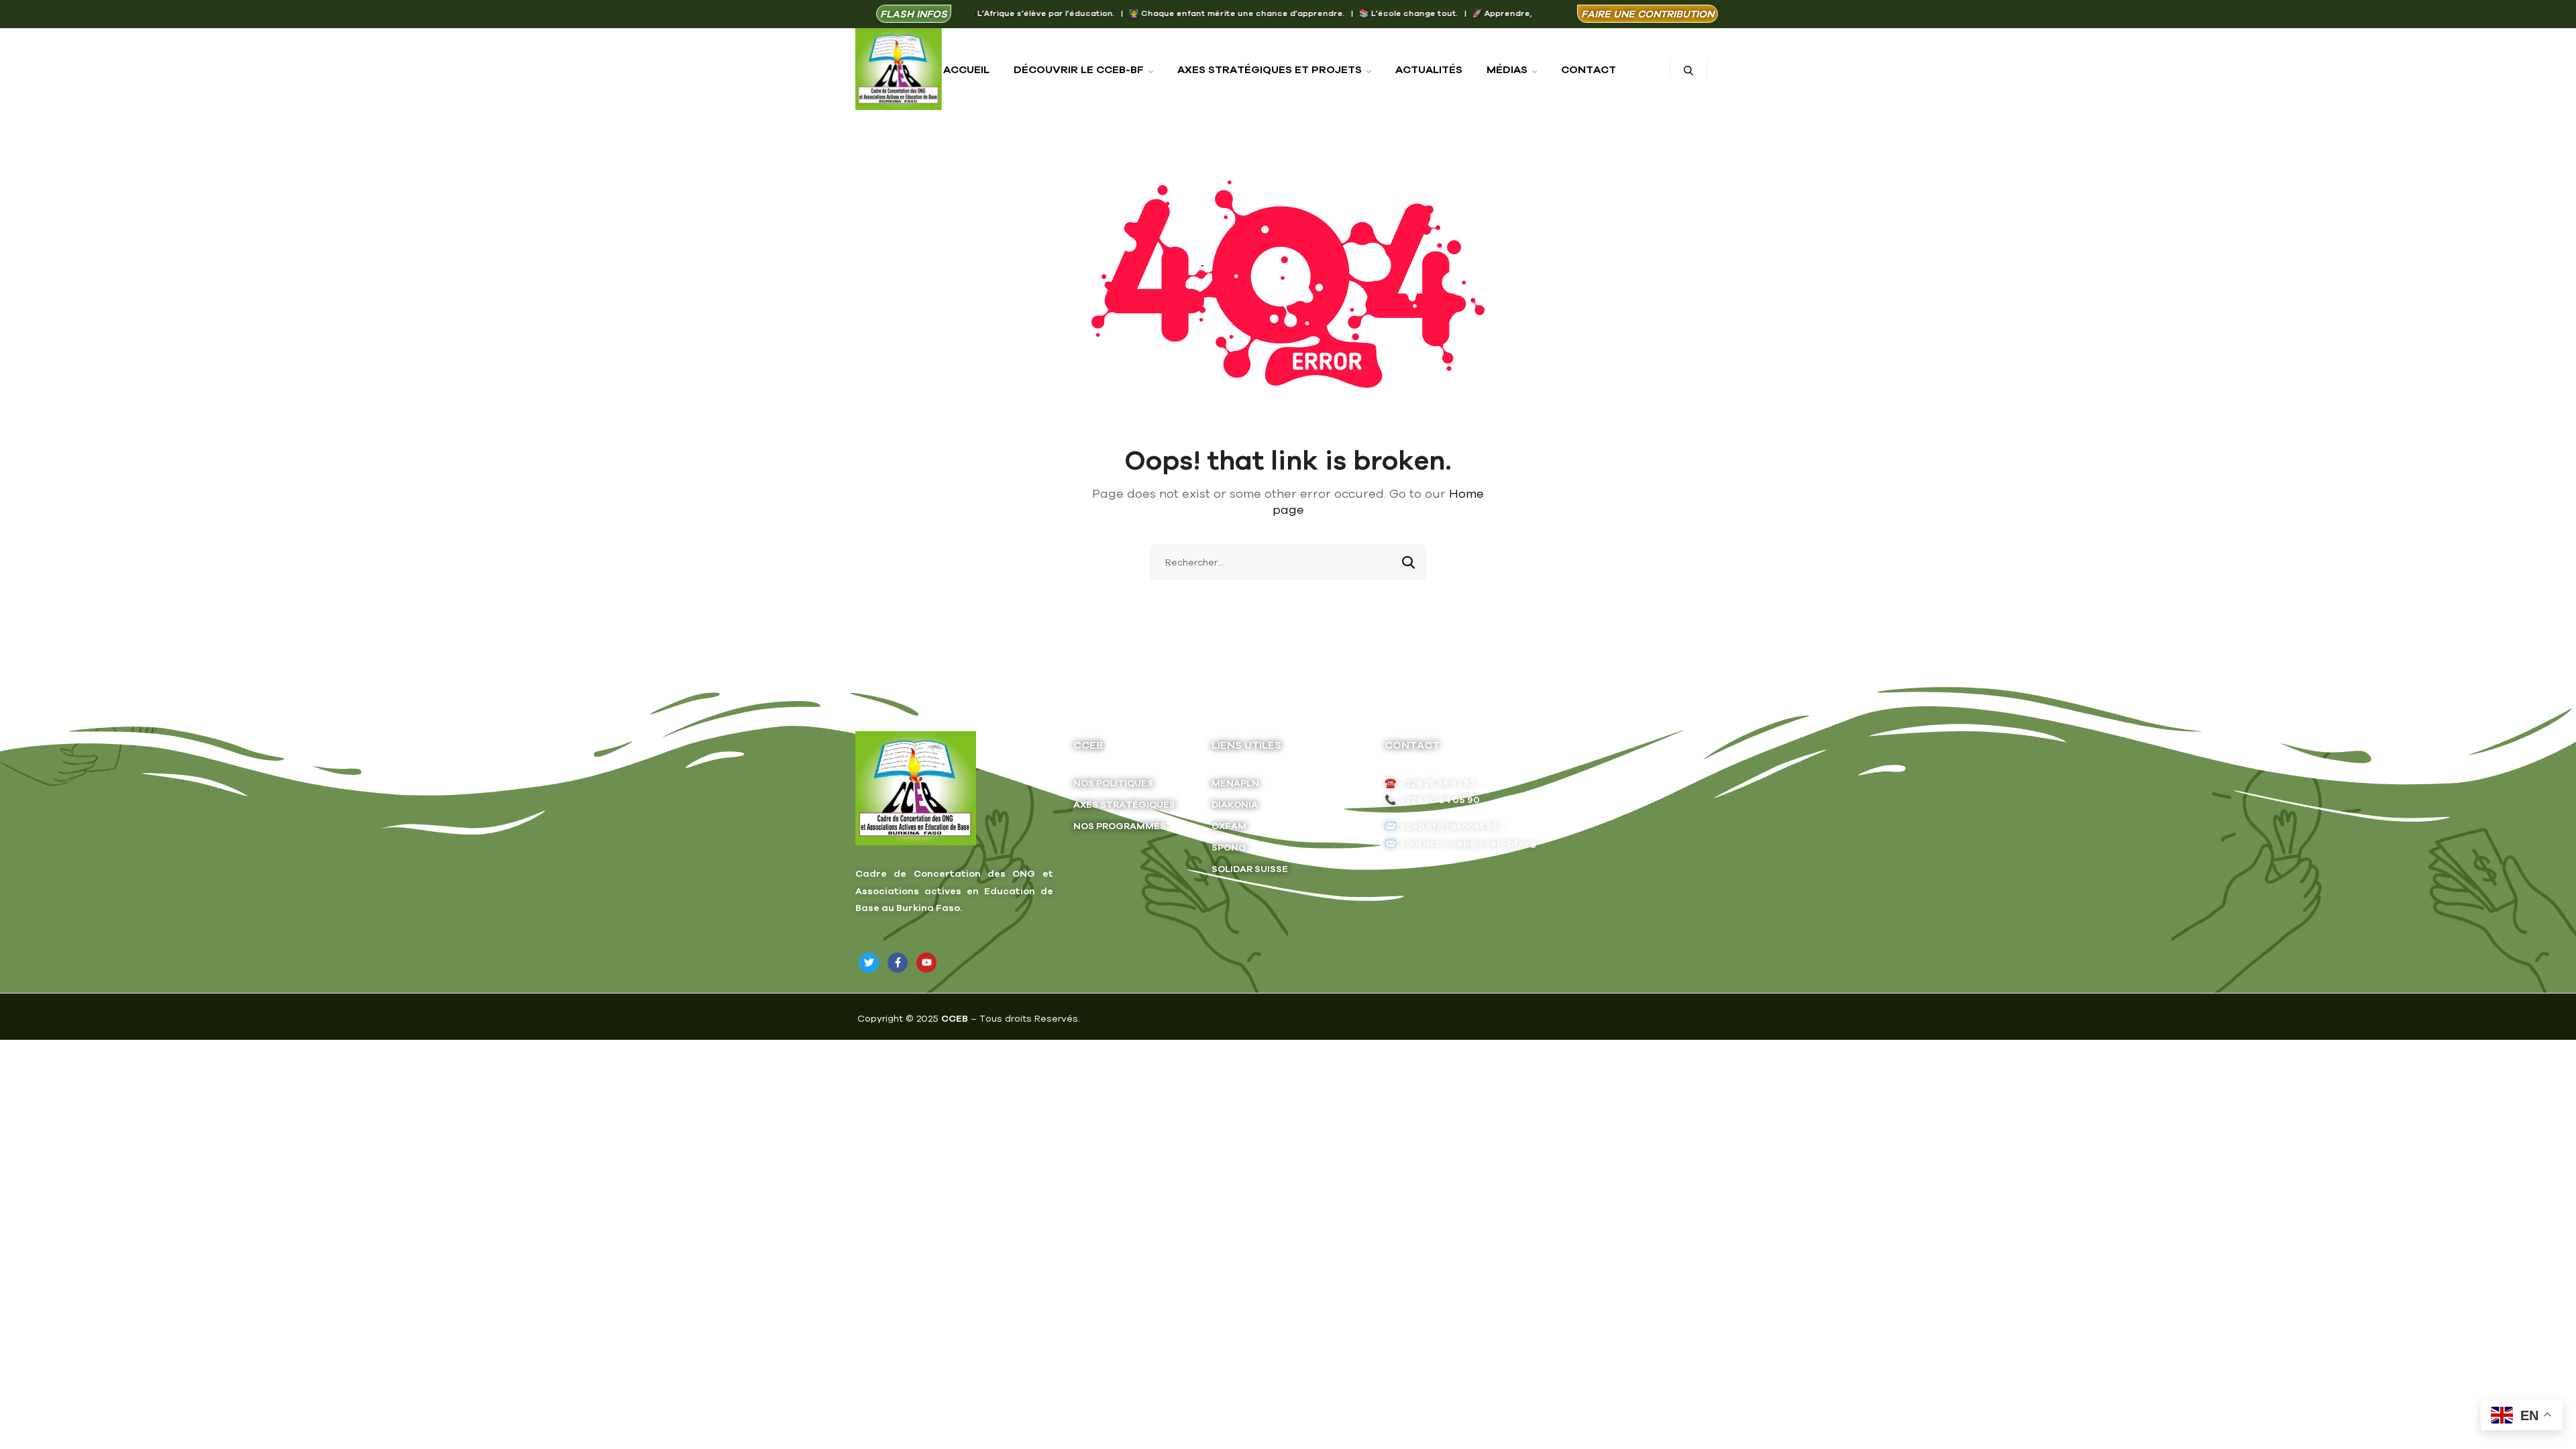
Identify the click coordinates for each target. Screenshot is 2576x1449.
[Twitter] (869, 963)
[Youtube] (926, 963)
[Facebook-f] (898, 963)
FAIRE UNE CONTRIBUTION (1648, 14)
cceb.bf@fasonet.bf (1448, 826)
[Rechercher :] (1288, 562)
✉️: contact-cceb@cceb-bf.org (1460, 843)
